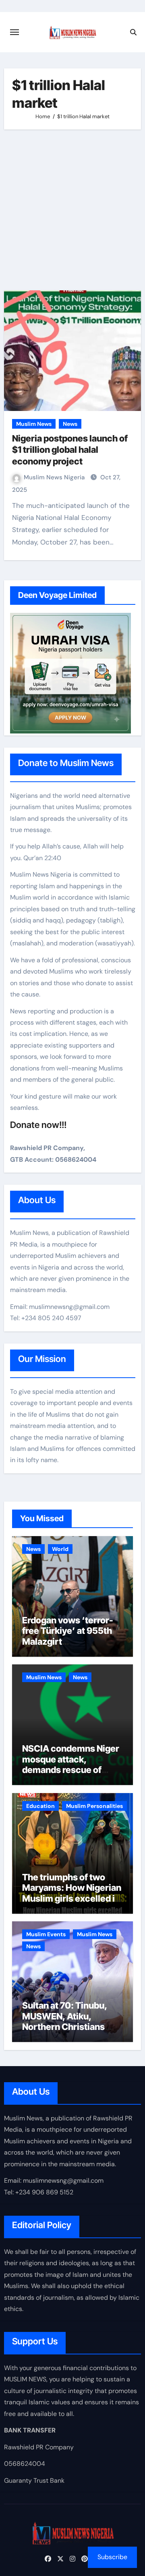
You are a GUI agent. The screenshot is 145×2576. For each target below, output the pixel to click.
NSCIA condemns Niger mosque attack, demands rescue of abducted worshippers (71, 1764)
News (70, 424)
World (60, 1549)
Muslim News (34, 424)
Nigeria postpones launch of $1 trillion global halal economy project (70, 450)
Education (40, 1806)
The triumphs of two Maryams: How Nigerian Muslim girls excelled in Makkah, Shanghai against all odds (72, 1898)
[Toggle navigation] (14, 32)
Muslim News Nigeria (55, 477)
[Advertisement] (72, 210)
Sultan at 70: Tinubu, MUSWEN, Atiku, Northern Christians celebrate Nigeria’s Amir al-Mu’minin (65, 2027)
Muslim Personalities (94, 1806)
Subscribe (112, 2557)
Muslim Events (46, 1934)
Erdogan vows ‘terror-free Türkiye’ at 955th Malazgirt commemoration (68, 1636)
